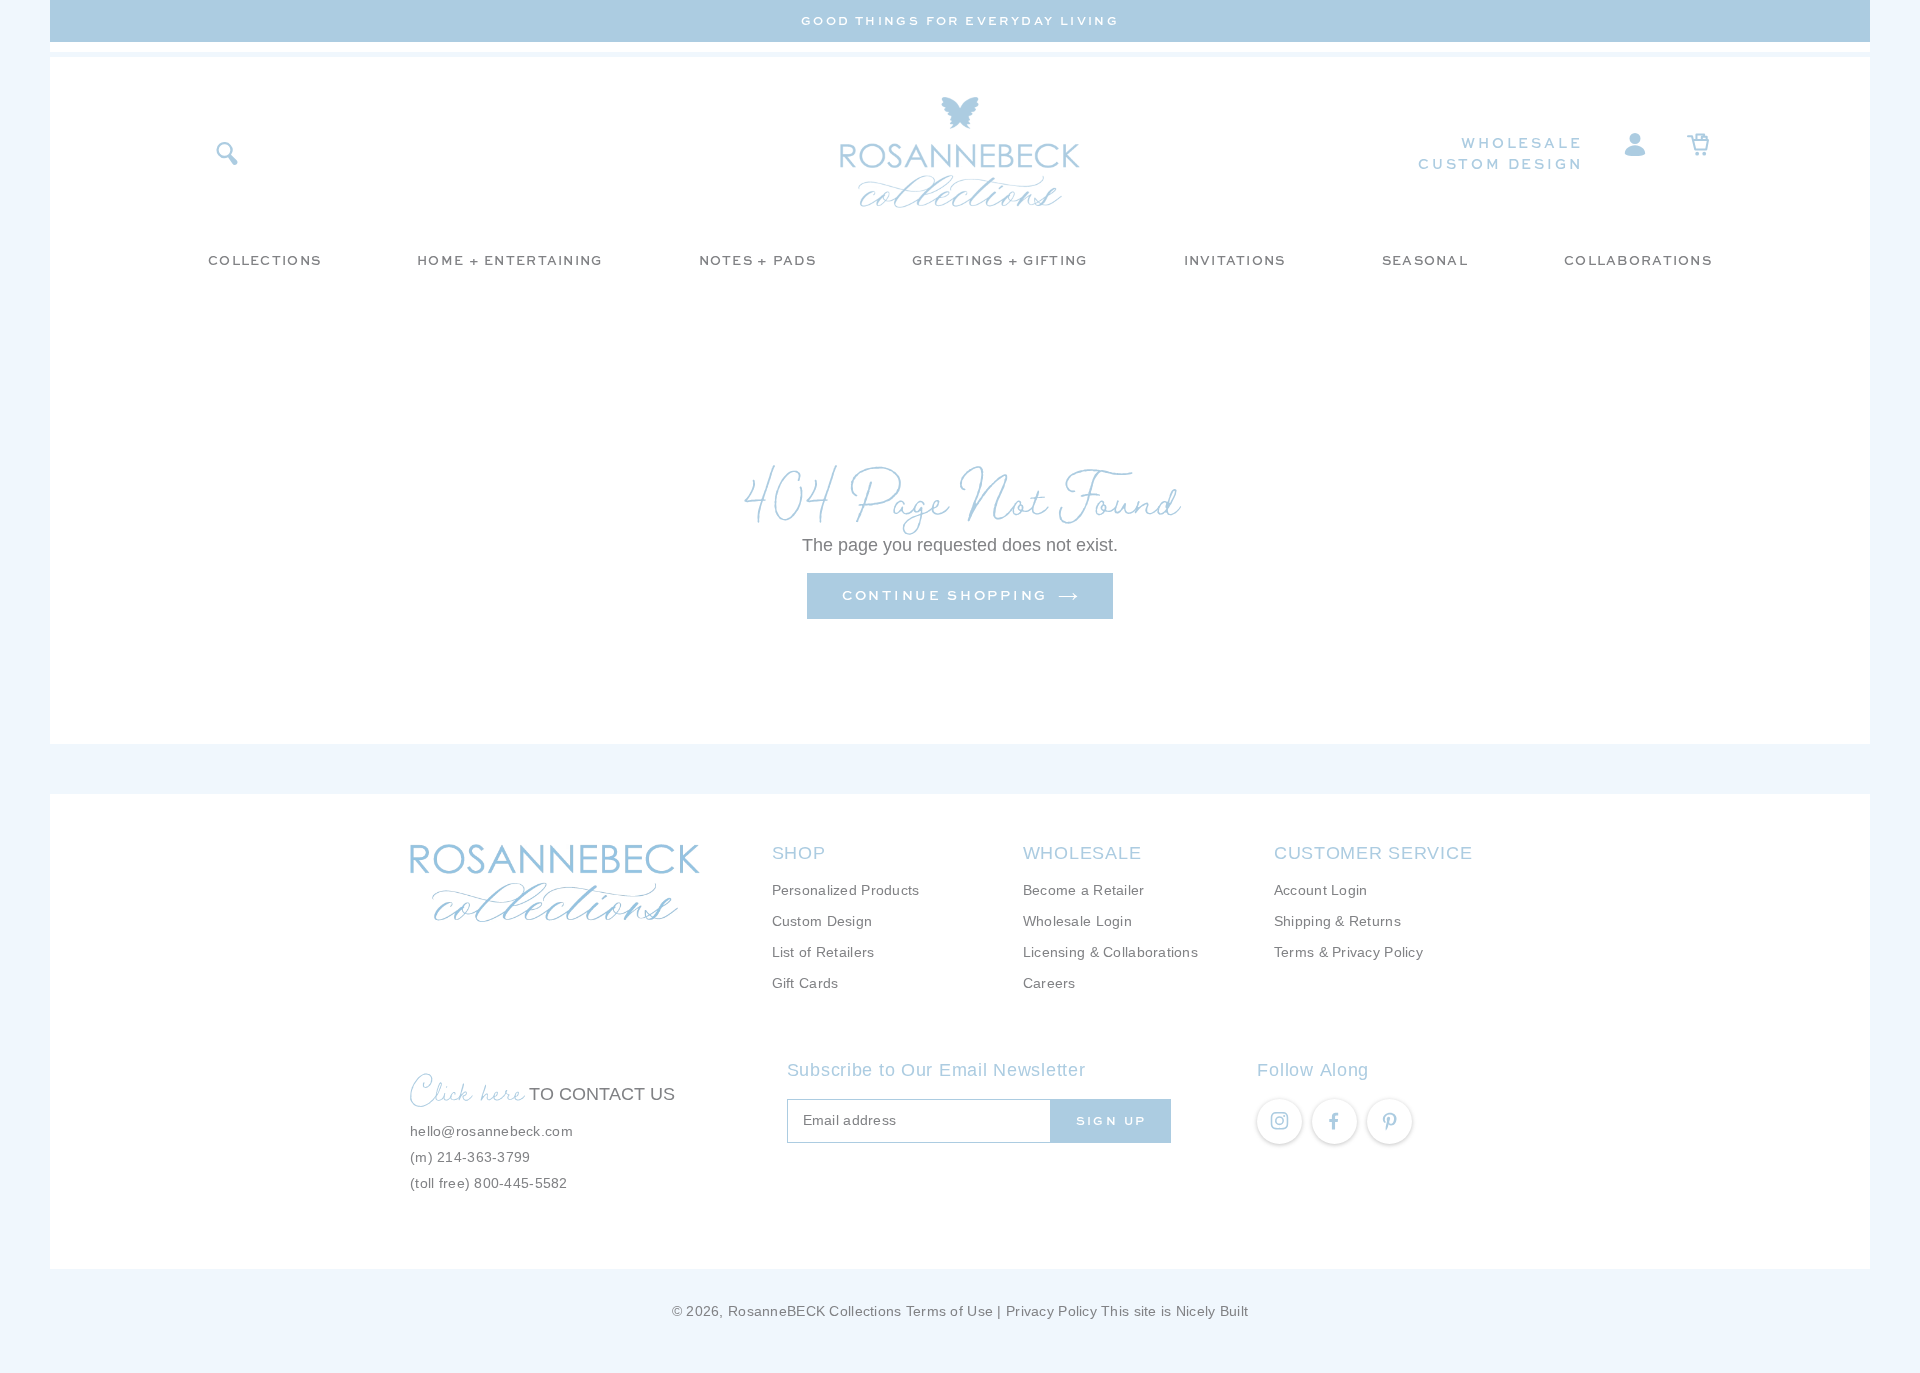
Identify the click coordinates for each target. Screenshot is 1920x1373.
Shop (799, 853)
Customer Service (1373, 853)
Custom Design (1500, 163)
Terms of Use (949, 1311)
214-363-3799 (483, 1157)
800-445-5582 (520, 1183)
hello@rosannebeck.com (491, 1131)
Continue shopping (945, 595)
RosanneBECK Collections (814, 1311)
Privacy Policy (1051, 1311)
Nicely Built (1212, 1311)
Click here (467, 1091)
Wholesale (1521, 142)
